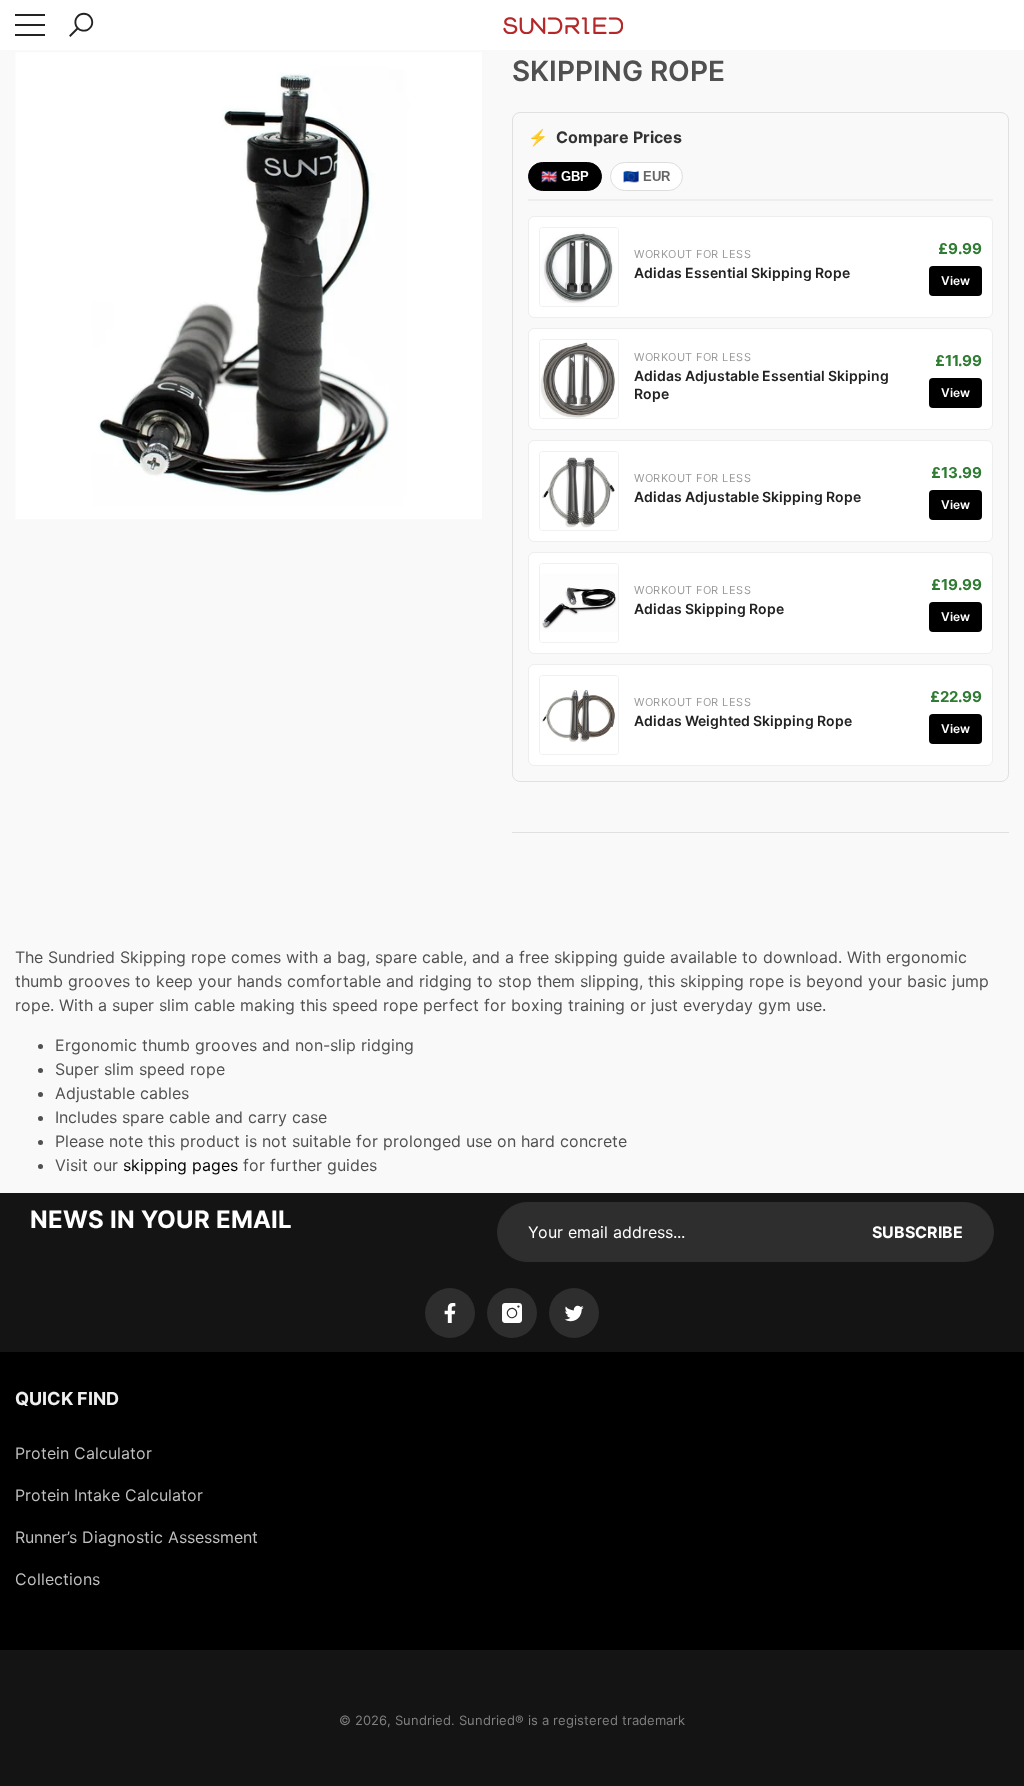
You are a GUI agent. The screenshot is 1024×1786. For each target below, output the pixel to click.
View (955, 280)
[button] (81, 25)
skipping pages (180, 1165)
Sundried (423, 1720)
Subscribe (917, 1232)
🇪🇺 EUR (646, 176)
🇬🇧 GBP (565, 176)
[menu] (30, 25)
